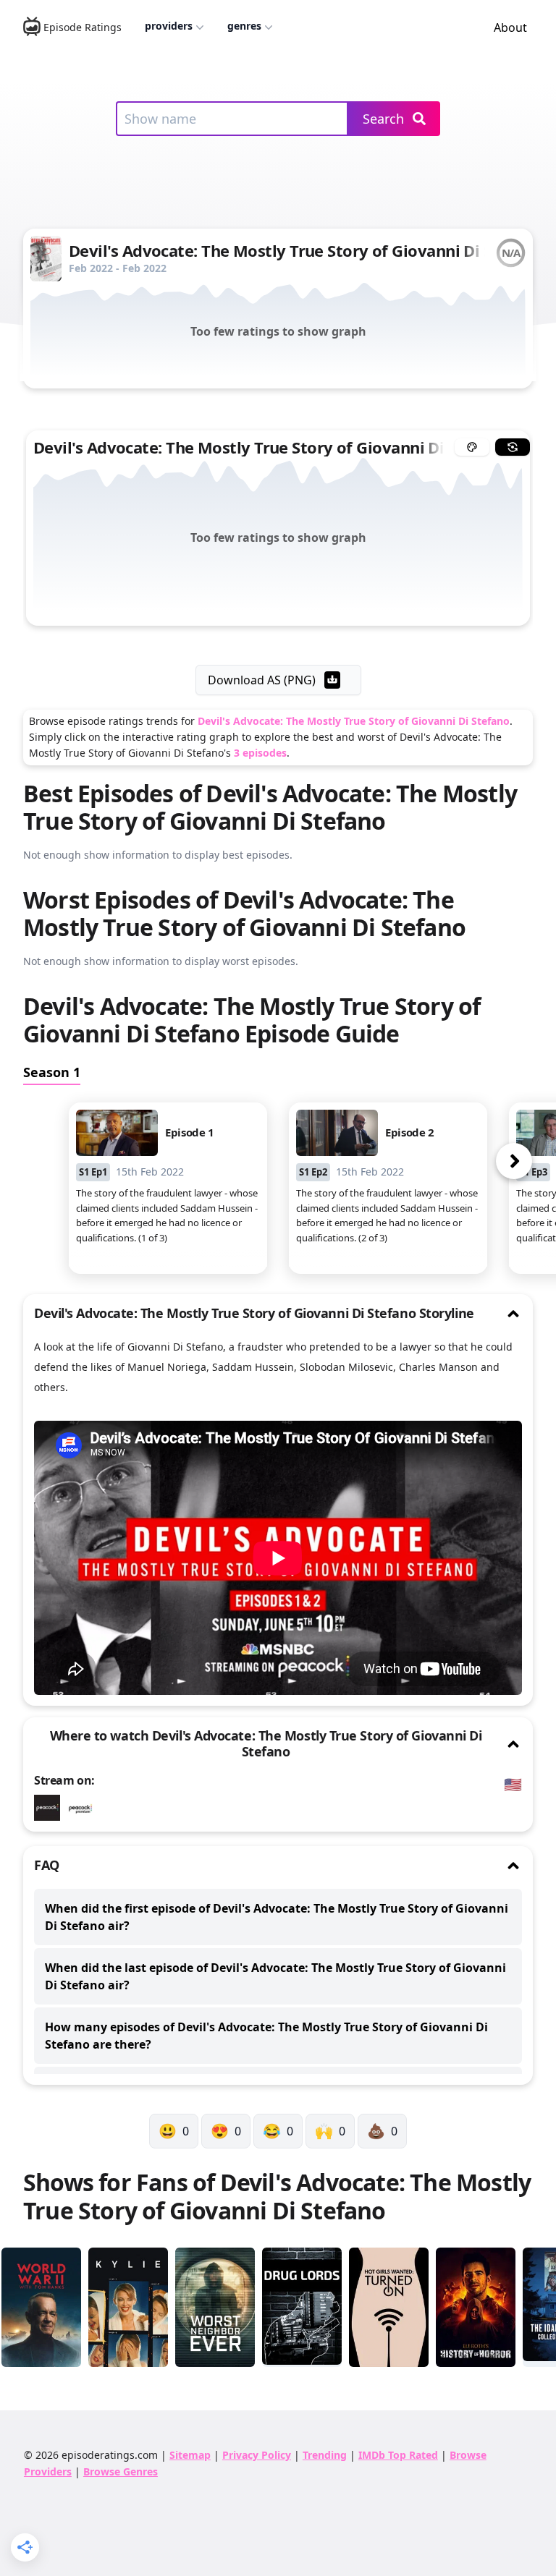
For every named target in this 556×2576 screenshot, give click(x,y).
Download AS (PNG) (262, 680)
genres (244, 26)
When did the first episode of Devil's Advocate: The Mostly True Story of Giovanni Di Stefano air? (277, 1917)
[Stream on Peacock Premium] (51, 1808)
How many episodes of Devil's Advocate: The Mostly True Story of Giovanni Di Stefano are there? (266, 2036)
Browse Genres (121, 2471)
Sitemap (190, 2455)
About (510, 27)
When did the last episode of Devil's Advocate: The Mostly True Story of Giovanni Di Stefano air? (275, 1976)
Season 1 (52, 1072)
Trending (325, 2455)
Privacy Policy (257, 2455)
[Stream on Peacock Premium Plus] (84, 1808)
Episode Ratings (83, 27)
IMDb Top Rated (398, 2455)
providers (169, 26)
